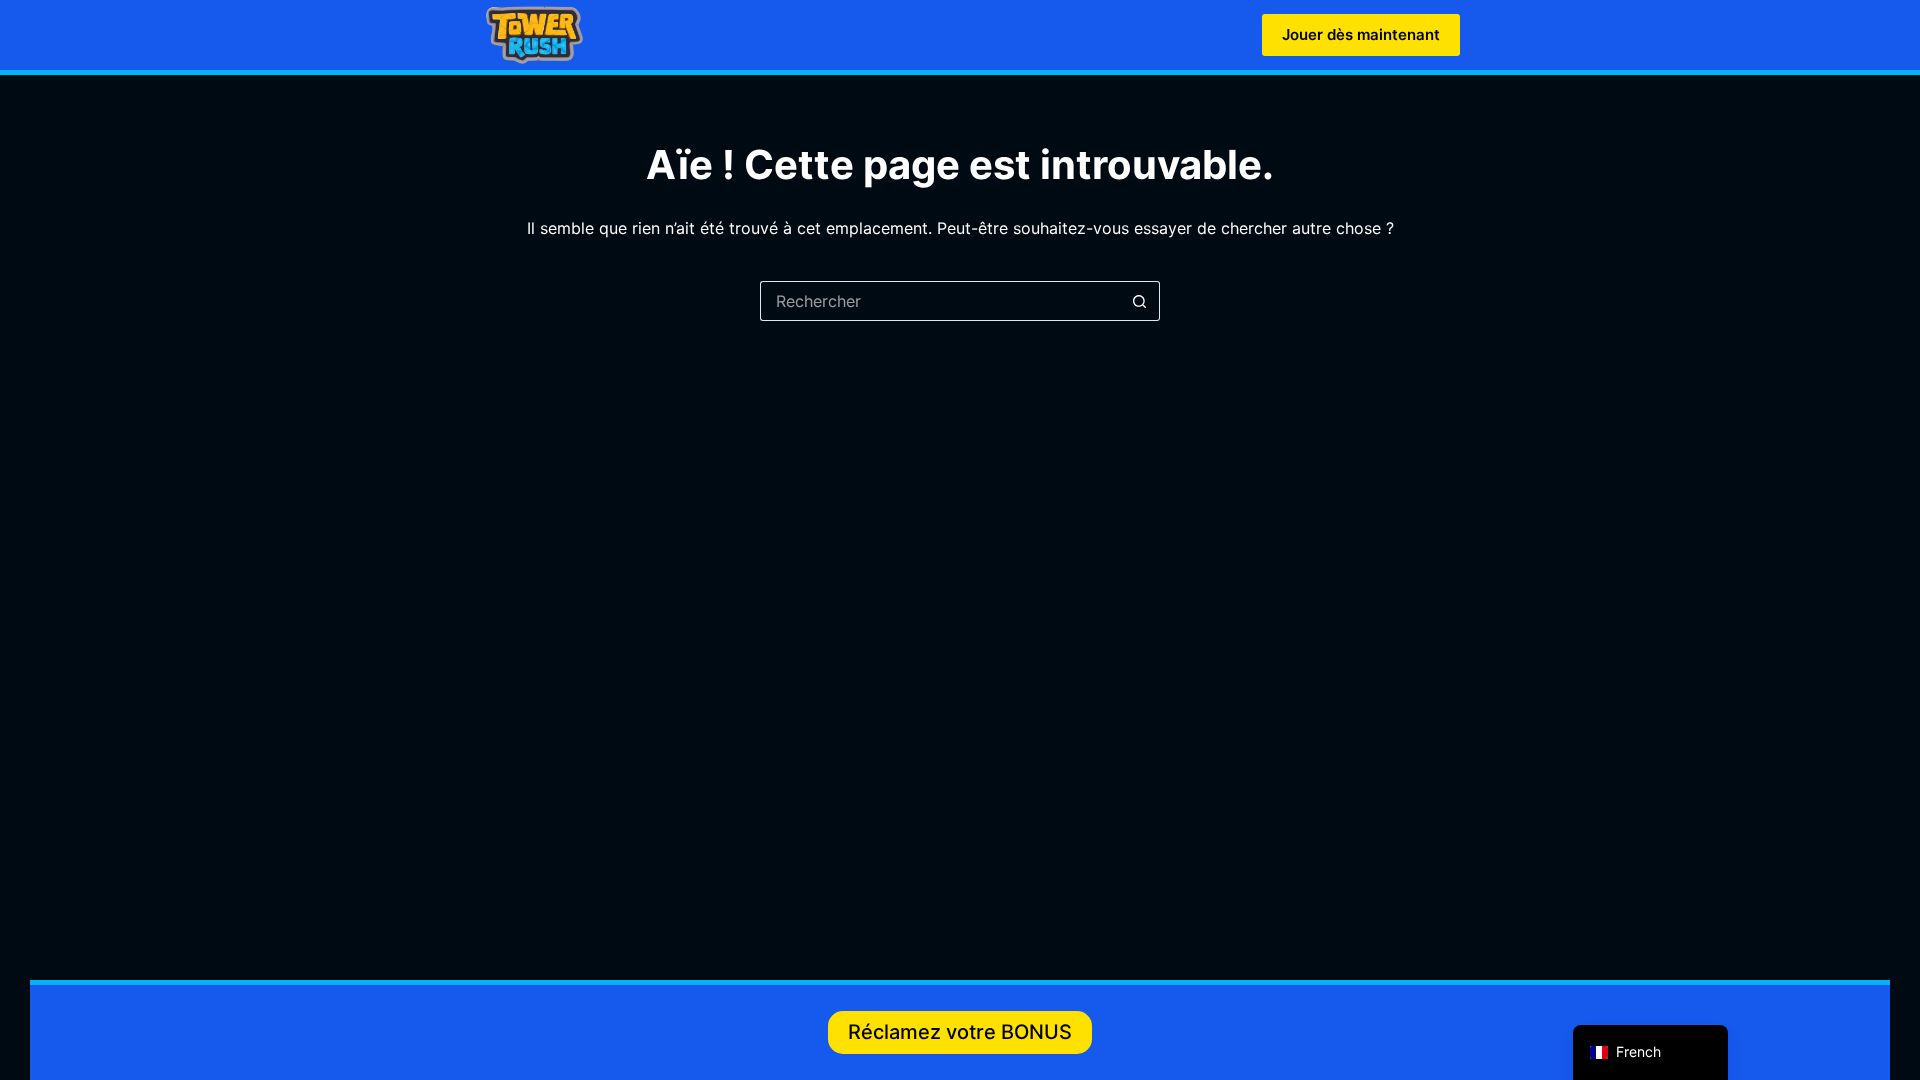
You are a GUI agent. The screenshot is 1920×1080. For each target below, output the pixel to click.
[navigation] (1650, 1052)
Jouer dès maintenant (1361, 34)
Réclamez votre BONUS (960, 1032)
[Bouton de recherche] (1140, 301)
